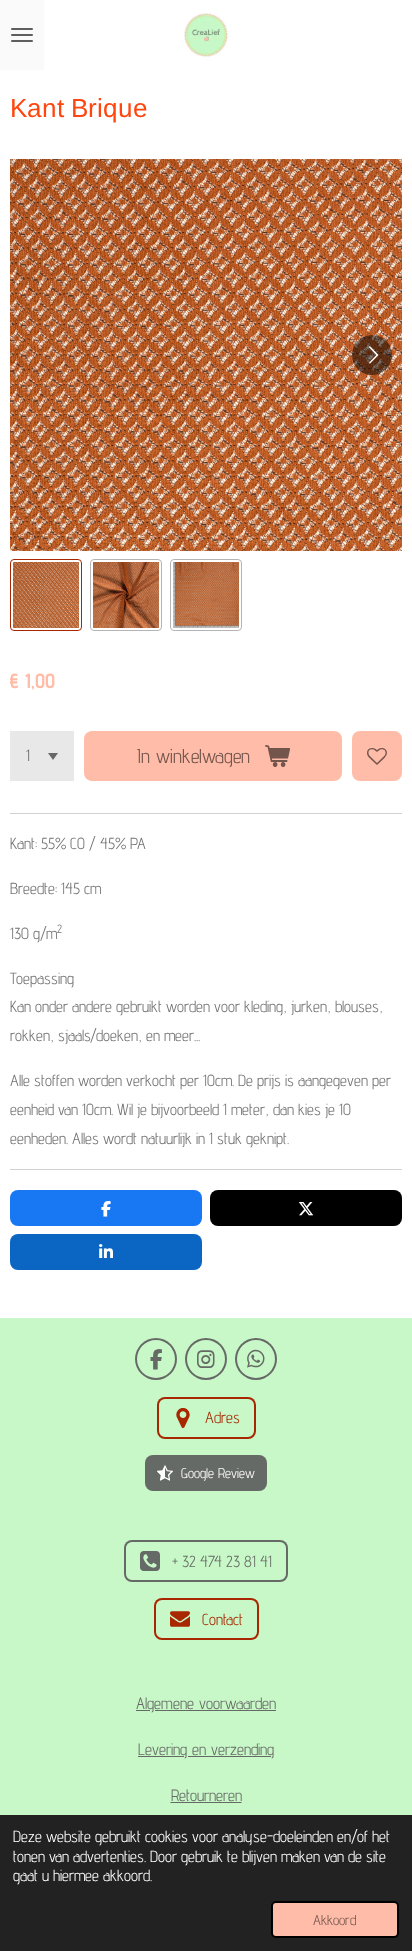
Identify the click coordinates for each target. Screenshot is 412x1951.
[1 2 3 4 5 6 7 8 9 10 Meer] (42, 756)
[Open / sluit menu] (22, 35)
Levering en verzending (206, 1749)
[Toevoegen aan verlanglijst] (377, 756)
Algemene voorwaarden (206, 1703)
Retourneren (206, 1795)
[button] (46, 595)
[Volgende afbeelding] (372, 355)
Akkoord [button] (335, 1919)
